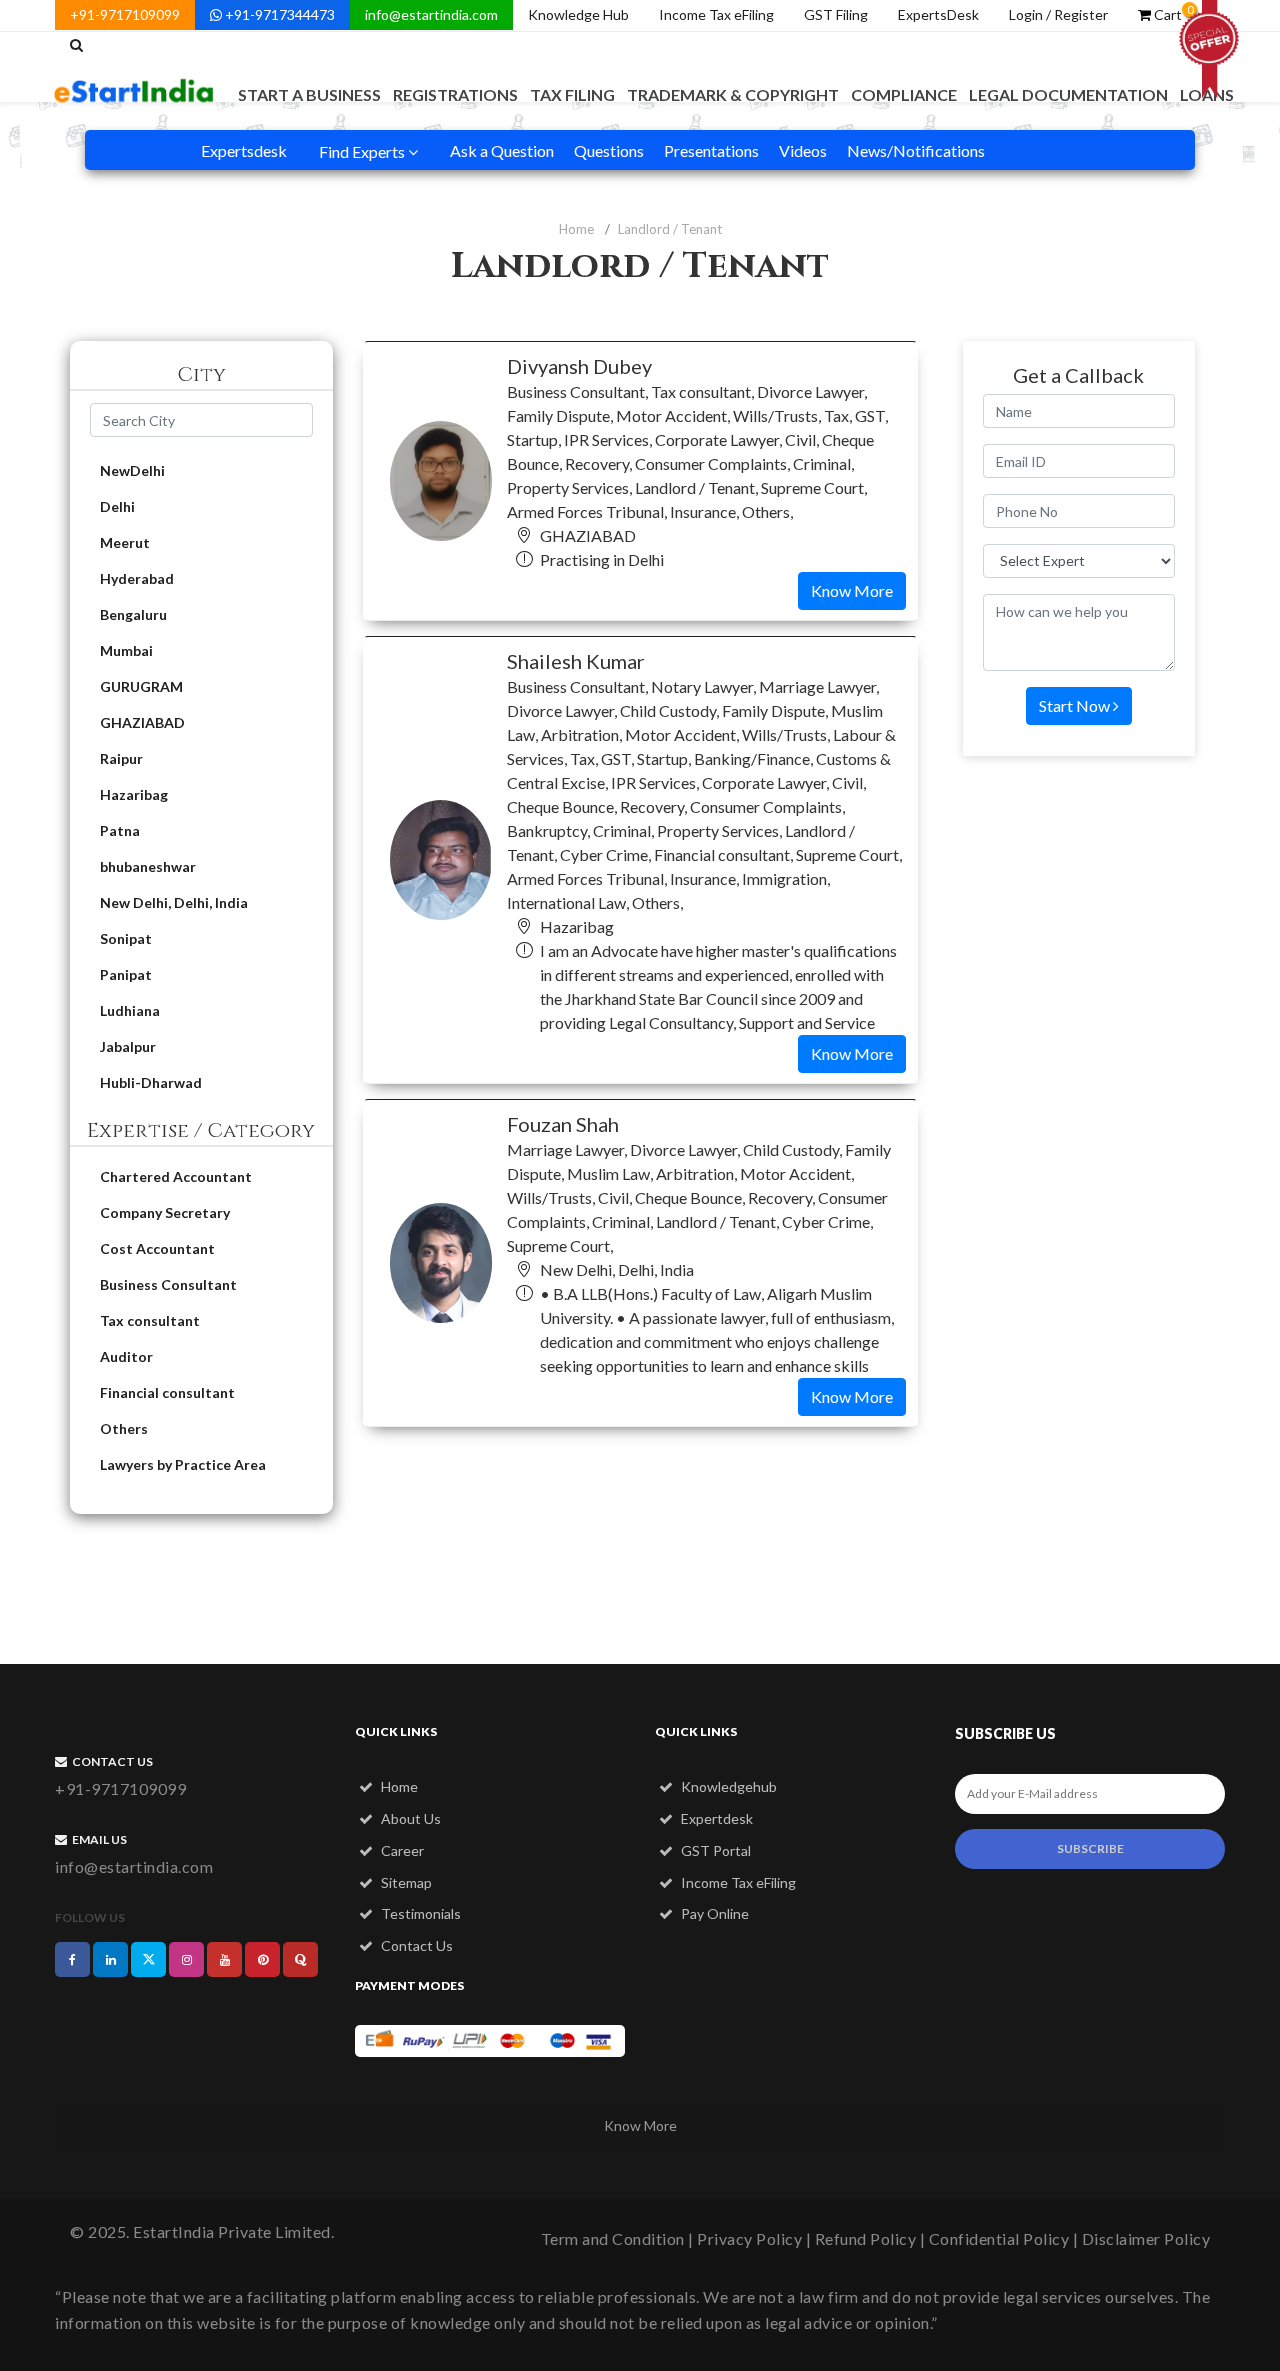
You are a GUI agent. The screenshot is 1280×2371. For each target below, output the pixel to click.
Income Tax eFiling (716, 14)
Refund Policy (866, 2238)
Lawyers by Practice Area (183, 1464)
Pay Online (713, 1913)
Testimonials (419, 1913)
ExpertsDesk (938, 14)
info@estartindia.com (431, 14)
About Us (409, 1818)
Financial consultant (167, 1392)
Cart (1172, 13)
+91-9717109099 (125, 14)
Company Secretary (165, 1212)
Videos (803, 150)
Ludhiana (130, 1010)
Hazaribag (134, 794)
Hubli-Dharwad (151, 1082)
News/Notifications (916, 150)
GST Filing (836, 14)
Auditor (126, 1356)
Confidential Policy (999, 2238)
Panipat (126, 974)
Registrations (455, 94)
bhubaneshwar (148, 866)
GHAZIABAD (142, 722)
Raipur (121, 758)
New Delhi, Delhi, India (174, 902)
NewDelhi (132, 470)
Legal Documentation (1068, 94)
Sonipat (126, 938)
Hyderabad (137, 578)
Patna (120, 830)
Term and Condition (613, 2238)
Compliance (904, 94)
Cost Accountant (157, 1248)
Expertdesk (715, 1818)
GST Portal (714, 1850)
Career (401, 1850)
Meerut (125, 542)
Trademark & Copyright (733, 94)
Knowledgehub (727, 1786)
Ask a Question (502, 150)
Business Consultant (168, 1284)
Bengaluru (133, 614)
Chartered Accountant (176, 1176)
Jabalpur (128, 1046)
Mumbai (126, 650)
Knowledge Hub (578, 14)
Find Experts (363, 151)
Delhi (117, 506)
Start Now (1076, 705)
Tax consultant (150, 1320)
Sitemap (405, 1882)
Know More (852, 590)
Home (576, 229)
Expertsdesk (244, 150)
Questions (609, 150)
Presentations (711, 150)
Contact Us (415, 1945)
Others (124, 1428)
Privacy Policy (749, 2238)
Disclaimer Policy (1146, 2238)
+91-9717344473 (278, 14)
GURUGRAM (141, 686)
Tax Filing (572, 94)
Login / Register (1058, 14)
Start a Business (309, 94)
